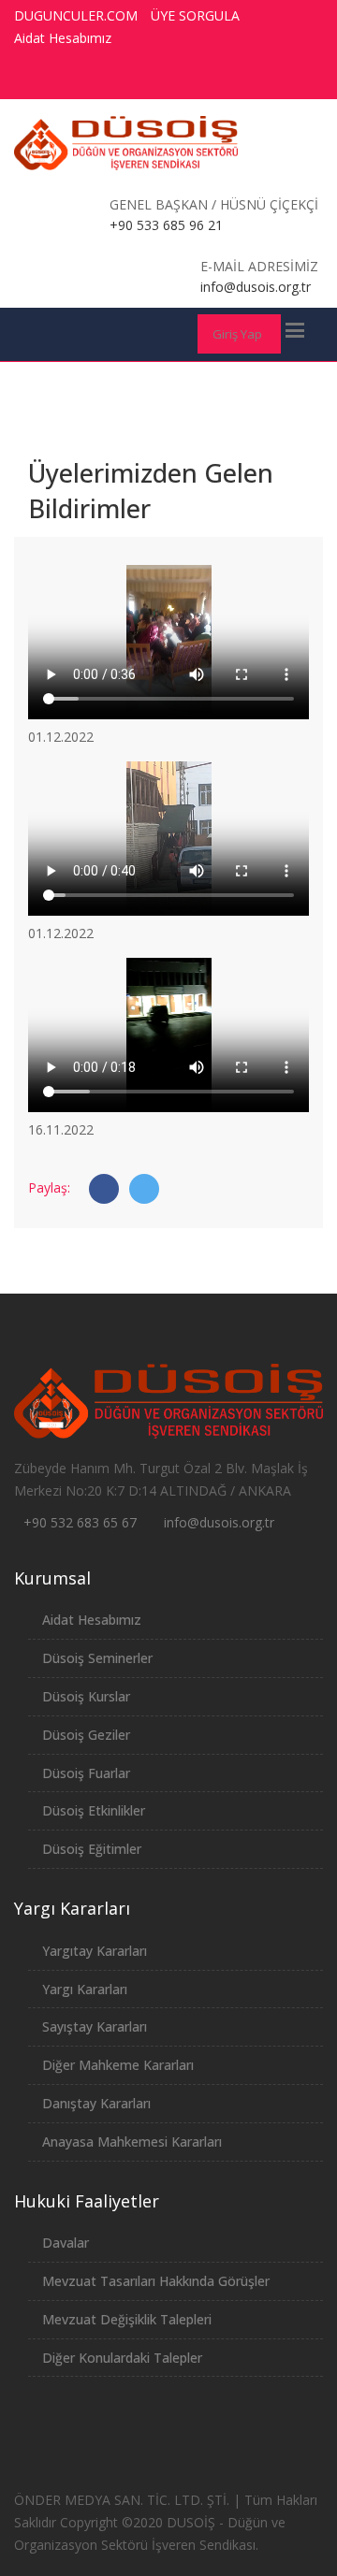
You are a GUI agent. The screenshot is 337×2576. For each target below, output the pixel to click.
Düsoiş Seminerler (97, 1658)
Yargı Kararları (85, 1989)
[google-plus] (219, 80)
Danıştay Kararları (96, 2103)
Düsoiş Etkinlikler (94, 1810)
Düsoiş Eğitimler (92, 1849)
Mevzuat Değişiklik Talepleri (127, 2319)
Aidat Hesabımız (63, 38)
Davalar (66, 2243)
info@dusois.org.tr (219, 1522)
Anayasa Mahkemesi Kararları (132, 2142)
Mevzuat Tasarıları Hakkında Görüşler (156, 2281)
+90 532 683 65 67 (80, 1522)
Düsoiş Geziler (86, 1735)
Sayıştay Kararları (95, 2026)
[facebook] (150, 80)
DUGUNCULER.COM (76, 15)
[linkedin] (288, 80)
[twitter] (184, 80)
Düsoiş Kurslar (86, 1696)
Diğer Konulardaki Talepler (122, 2358)
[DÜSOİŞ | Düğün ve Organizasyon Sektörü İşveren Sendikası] (126, 143)
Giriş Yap (237, 334)
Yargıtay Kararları (95, 1951)
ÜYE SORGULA (195, 15)
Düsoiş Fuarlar (86, 1773)
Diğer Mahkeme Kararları (118, 2065)
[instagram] (254, 80)
